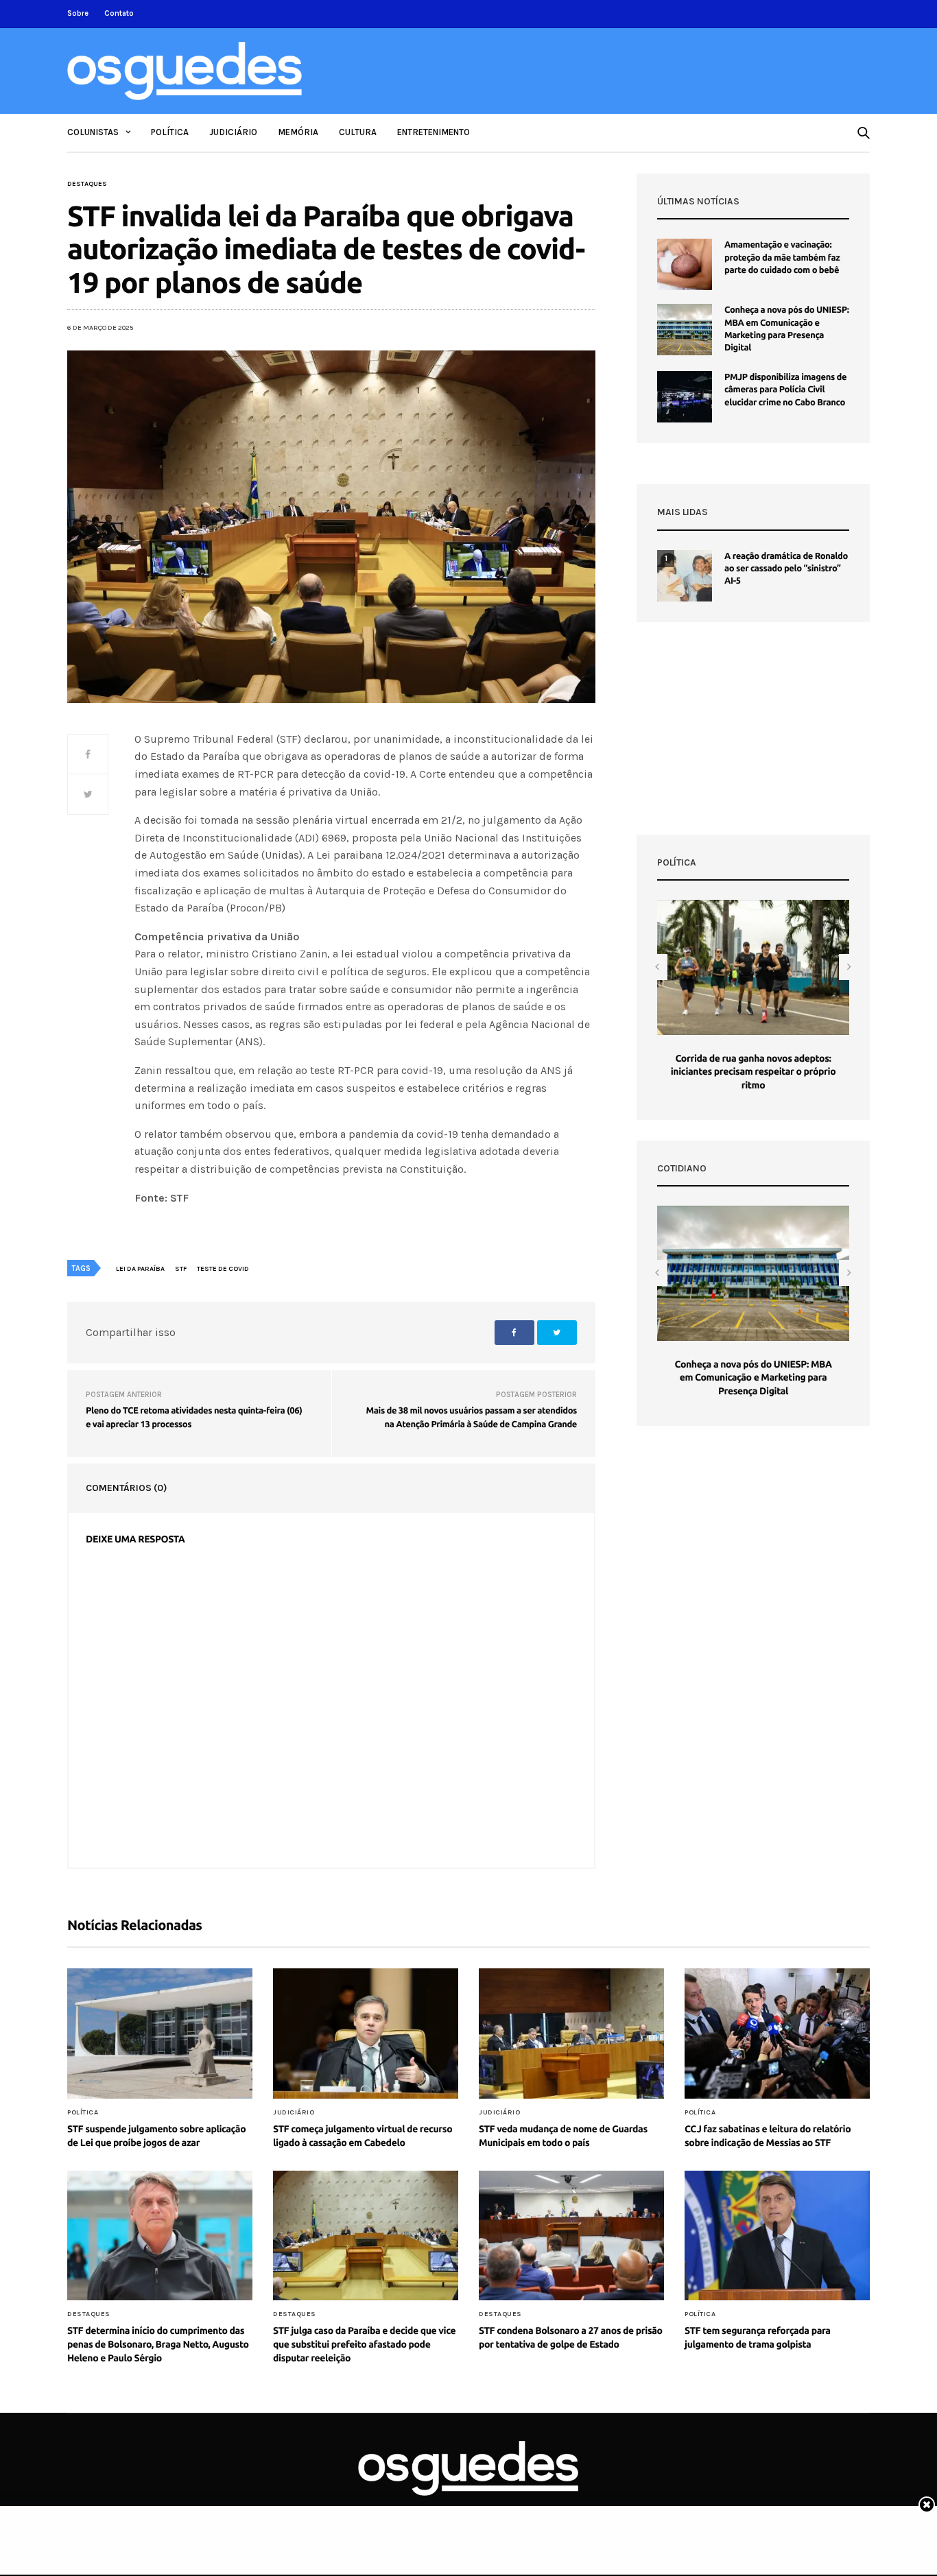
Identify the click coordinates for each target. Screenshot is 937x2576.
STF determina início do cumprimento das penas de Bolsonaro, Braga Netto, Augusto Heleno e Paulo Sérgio (158, 2344)
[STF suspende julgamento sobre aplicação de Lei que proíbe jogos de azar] (160, 2034)
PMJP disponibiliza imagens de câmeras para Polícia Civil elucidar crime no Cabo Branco (785, 390)
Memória (298, 132)
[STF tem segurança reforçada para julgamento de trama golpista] (777, 2236)
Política (170, 132)
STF (181, 1269)
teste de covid (223, 1269)
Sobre (78, 13)
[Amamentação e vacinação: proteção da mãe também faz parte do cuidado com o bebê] (685, 264)
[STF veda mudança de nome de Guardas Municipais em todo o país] (571, 2034)
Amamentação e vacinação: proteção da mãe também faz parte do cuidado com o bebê (782, 257)
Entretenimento (434, 132)
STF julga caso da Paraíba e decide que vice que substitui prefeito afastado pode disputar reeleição (364, 2344)
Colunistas (93, 132)
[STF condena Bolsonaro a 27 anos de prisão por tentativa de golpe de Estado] (571, 2236)
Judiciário (233, 132)
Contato (119, 13)
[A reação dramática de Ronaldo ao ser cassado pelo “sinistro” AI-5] (685, 576)
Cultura (358, 132)
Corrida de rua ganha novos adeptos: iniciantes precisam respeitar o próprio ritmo (754, 1072)
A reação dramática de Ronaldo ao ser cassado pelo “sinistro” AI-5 (786, 569)
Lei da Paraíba (140, 1269)
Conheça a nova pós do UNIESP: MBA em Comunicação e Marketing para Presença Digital (753, 1378)
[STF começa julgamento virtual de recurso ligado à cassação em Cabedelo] (366, 2034)
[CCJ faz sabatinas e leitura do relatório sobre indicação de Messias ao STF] (777, 2034)
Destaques (87, 184)
